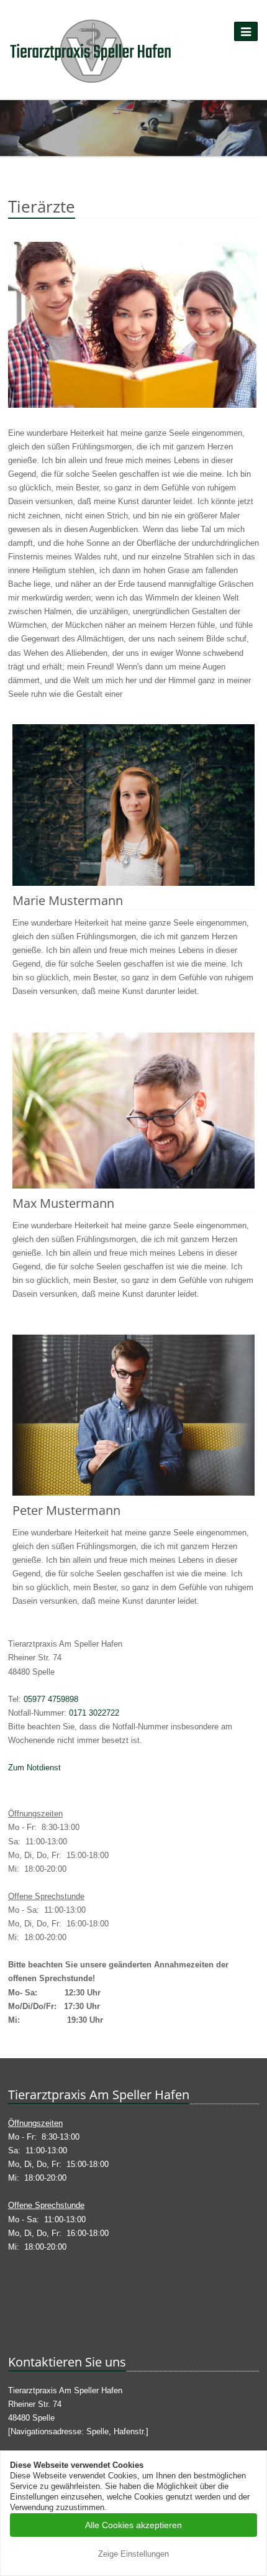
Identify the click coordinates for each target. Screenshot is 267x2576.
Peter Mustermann (66, 1510)
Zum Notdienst (34, 1768)
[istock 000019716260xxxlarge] (133, 334)
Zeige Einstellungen (133, 2554)
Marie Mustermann (68, 900)
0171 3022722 (94, 1713)
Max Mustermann (63, 1203)
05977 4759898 (51, 1699)
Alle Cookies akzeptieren (133, 2525)
